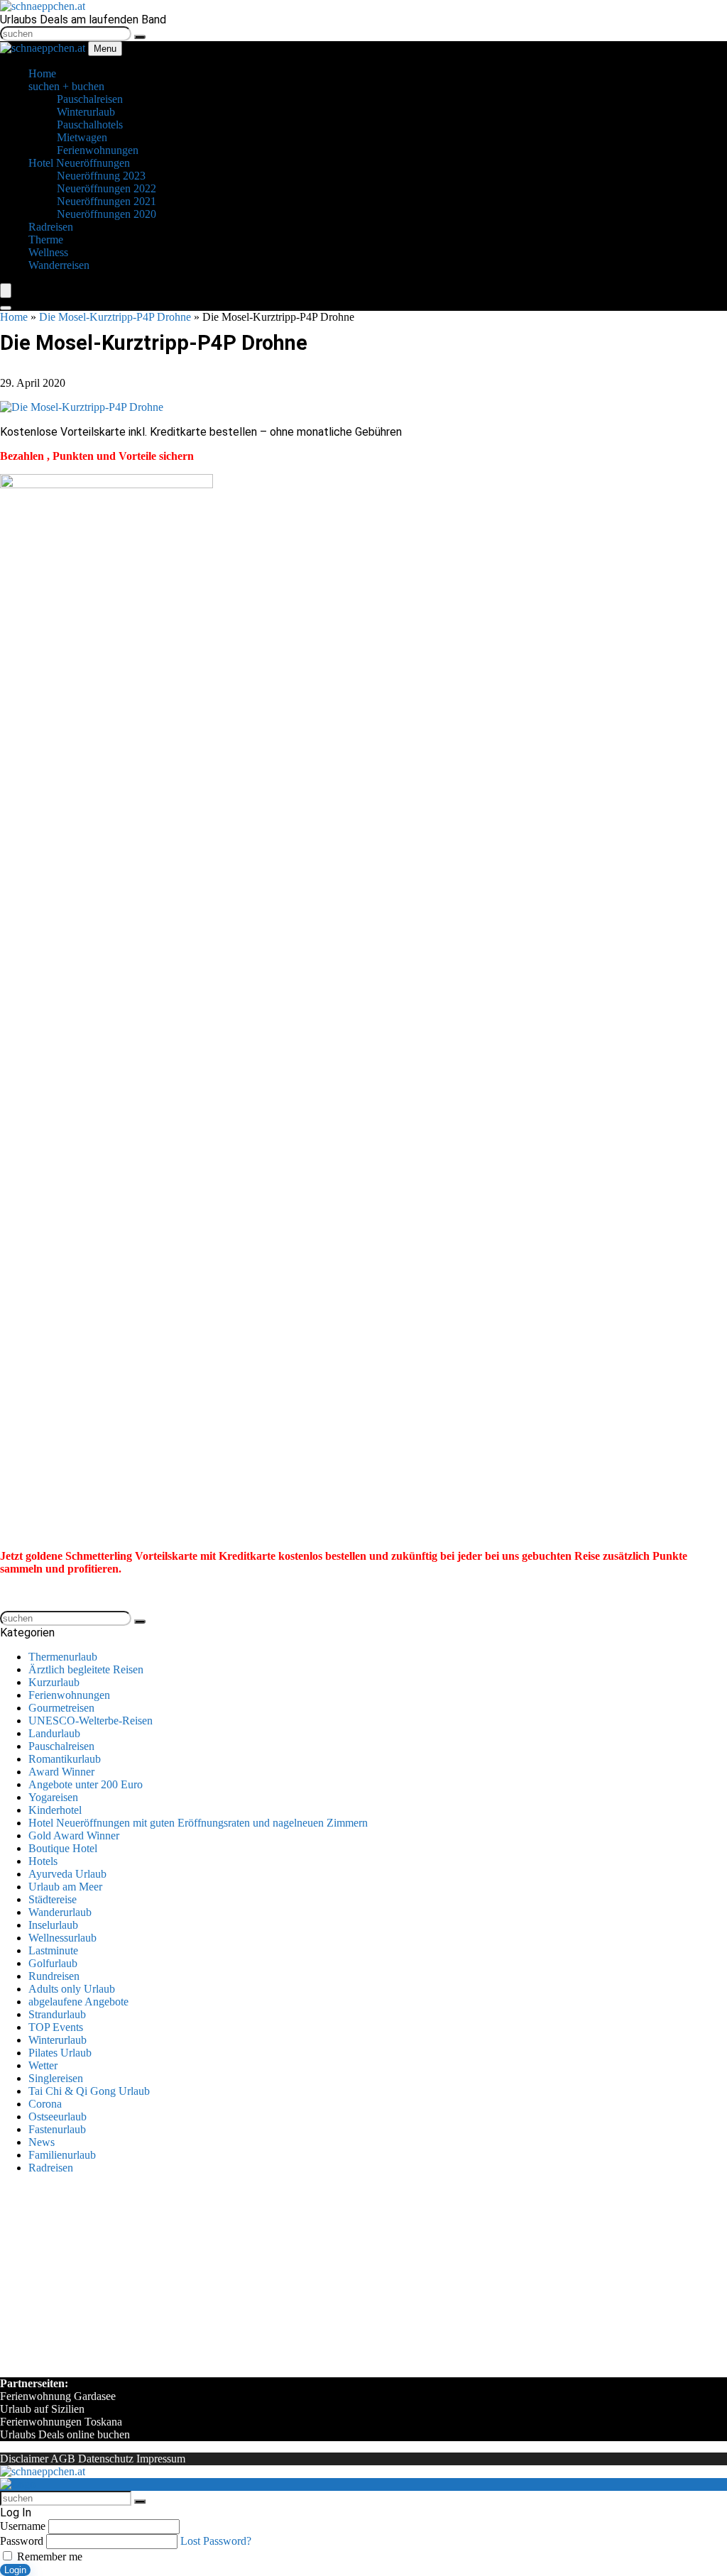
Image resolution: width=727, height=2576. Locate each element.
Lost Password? (216, 2541)
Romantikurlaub (65, 1759)
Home (14, 317)
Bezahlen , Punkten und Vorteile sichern (97, 456)
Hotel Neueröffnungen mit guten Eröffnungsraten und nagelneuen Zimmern (198, 1823)
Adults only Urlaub (72, 1989)
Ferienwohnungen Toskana (61, 2422)
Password (22, 2541)
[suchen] (140, 37)
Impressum (161, 2459)
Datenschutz (106, 2459)
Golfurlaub (53, 1963)
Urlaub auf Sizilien (42, 2409)
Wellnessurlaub (62, 1938)
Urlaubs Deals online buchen (65, 2434)
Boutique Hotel (63, 1848)
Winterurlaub (58, 2040)
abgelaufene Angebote (78, 2002)
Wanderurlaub (60, 1912)
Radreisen (51, 2168)
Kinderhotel (55, 1810)
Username (23, 2526)
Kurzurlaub (54, 1682)
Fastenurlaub (57, 2129)
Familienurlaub (62, 2155)
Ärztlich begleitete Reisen (86, 1669)
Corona (45, 2104)
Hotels (43, 1861)
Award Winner (61, 1772)
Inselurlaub (53, 1925)
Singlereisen (56, 2078)
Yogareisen (53, 1797)
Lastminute (53, 1950)
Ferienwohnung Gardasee (58, 2396)
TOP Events (56, 2027)
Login (15, 2570)
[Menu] (6, 291)
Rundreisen (54, 1976)
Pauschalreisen (61, 1746)
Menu (105, 49)
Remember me (48, 2556)
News (42, 2142)
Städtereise (53, 1899)
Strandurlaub (57, 2014)
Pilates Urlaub (60, 2053)
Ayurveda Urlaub (67, 1874)
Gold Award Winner (74, 1835)
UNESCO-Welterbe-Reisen (91, 1721)
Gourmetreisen (61, 1708)
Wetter (43, 2065)
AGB (63, 2459)
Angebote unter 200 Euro (86, 1784)
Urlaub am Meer (65, 1887)
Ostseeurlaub (58, 2117)
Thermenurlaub (63, 1657)
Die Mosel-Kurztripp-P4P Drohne (115, 317)
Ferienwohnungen (69, 1695)
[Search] (6, 308)
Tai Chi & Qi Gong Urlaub (89, 2091)
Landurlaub (54, 1733)
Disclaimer (24, 2459)
